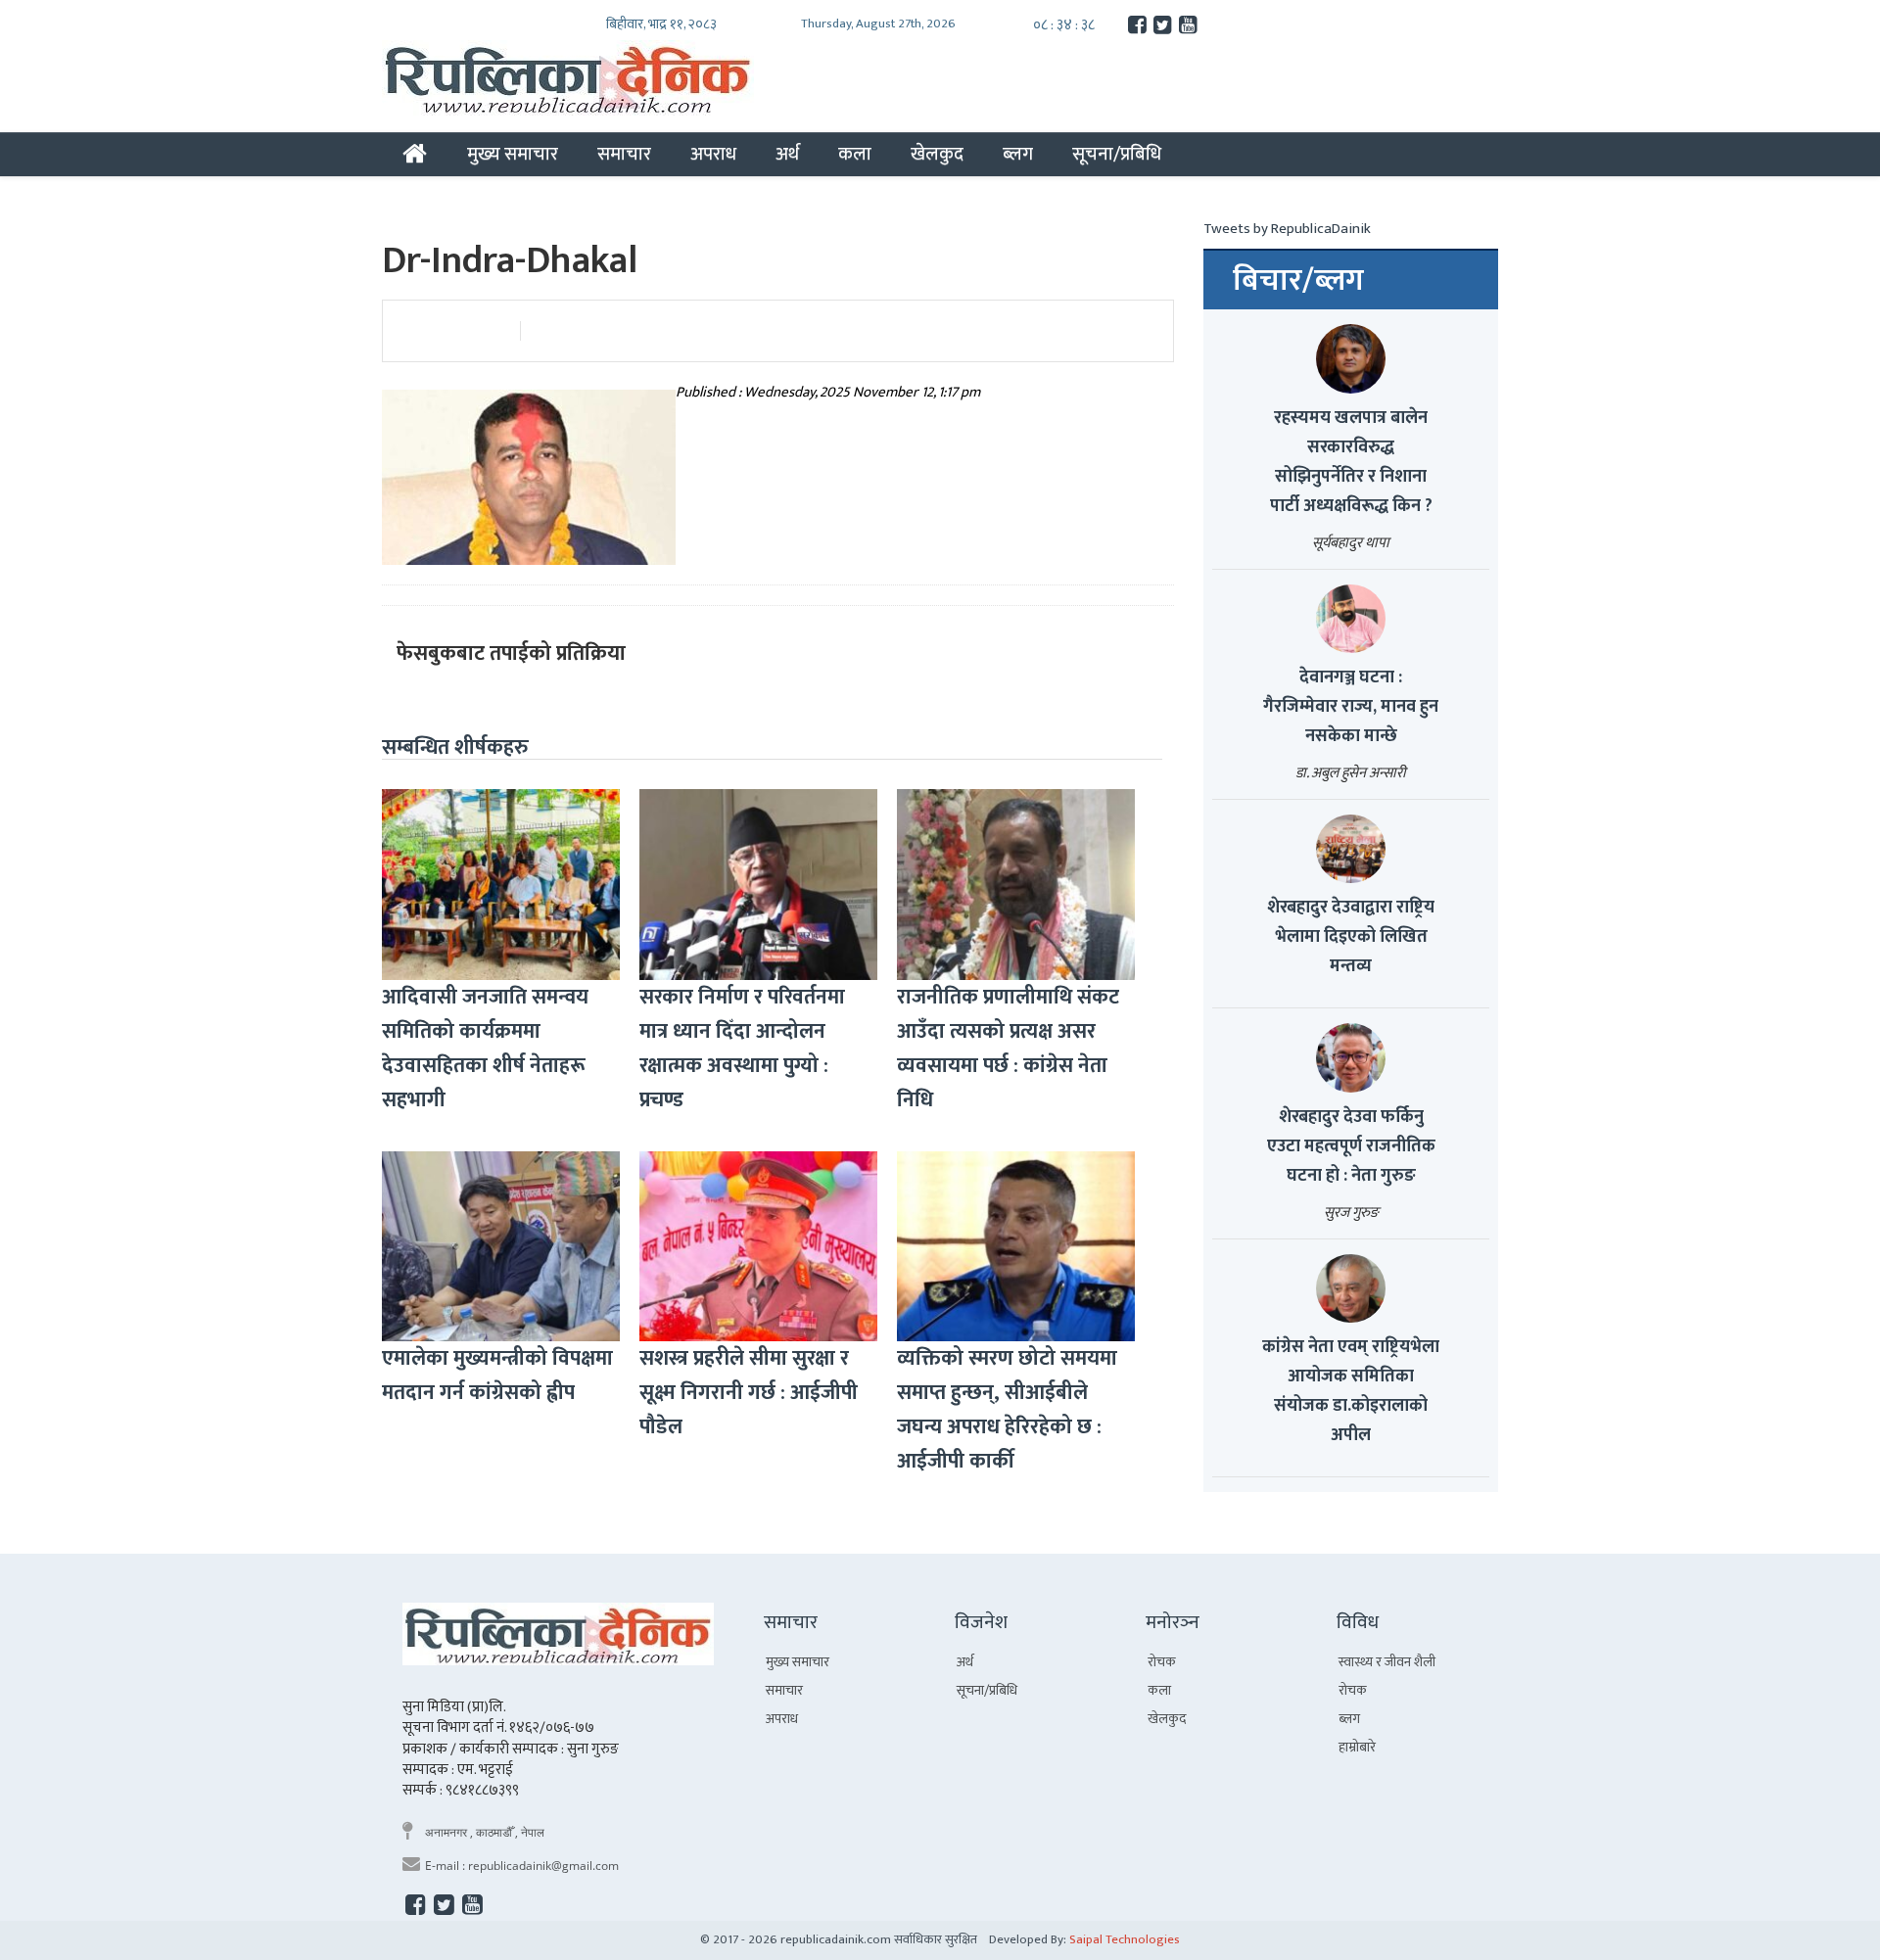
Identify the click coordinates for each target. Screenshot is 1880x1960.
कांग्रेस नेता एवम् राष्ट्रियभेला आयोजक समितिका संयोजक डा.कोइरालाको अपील (1351, 1391)
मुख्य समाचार (513, 154)
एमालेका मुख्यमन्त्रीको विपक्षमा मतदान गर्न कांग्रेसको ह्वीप (497, 1376)
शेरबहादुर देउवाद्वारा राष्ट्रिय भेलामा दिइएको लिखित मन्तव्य (1351, 937)
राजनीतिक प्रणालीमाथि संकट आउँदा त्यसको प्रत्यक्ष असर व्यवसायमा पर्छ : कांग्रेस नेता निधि (1008, 1049)
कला (855, 154)
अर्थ (787, 154)
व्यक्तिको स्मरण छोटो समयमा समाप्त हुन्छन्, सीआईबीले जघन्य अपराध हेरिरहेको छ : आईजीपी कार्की (1007, 1410)
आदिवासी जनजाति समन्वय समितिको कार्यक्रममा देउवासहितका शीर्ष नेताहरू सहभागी (485, 1049)
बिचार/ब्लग (1298, 281)
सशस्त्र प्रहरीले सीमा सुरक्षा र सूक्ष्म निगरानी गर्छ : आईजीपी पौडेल (749, 1393)
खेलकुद (937, 154)
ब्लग (1018, 154)
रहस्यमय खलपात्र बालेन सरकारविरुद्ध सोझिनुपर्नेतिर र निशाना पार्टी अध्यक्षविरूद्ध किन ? (1351, 462)
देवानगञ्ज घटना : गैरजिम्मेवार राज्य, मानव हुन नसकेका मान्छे (1351, 707)
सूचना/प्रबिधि (1117, 154)
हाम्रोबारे (1357, 1747)
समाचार (624, 154)
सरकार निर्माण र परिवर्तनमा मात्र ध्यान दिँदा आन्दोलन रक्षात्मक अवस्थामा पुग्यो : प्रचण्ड (742, 1049)
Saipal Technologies (1125, 1939)
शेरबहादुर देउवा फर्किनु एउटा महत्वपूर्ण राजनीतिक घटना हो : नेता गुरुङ (1351, 1146)
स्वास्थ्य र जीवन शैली (1387, 1662)
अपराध (713, 154)
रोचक (1162, 1662)
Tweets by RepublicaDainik (1287, 229)
